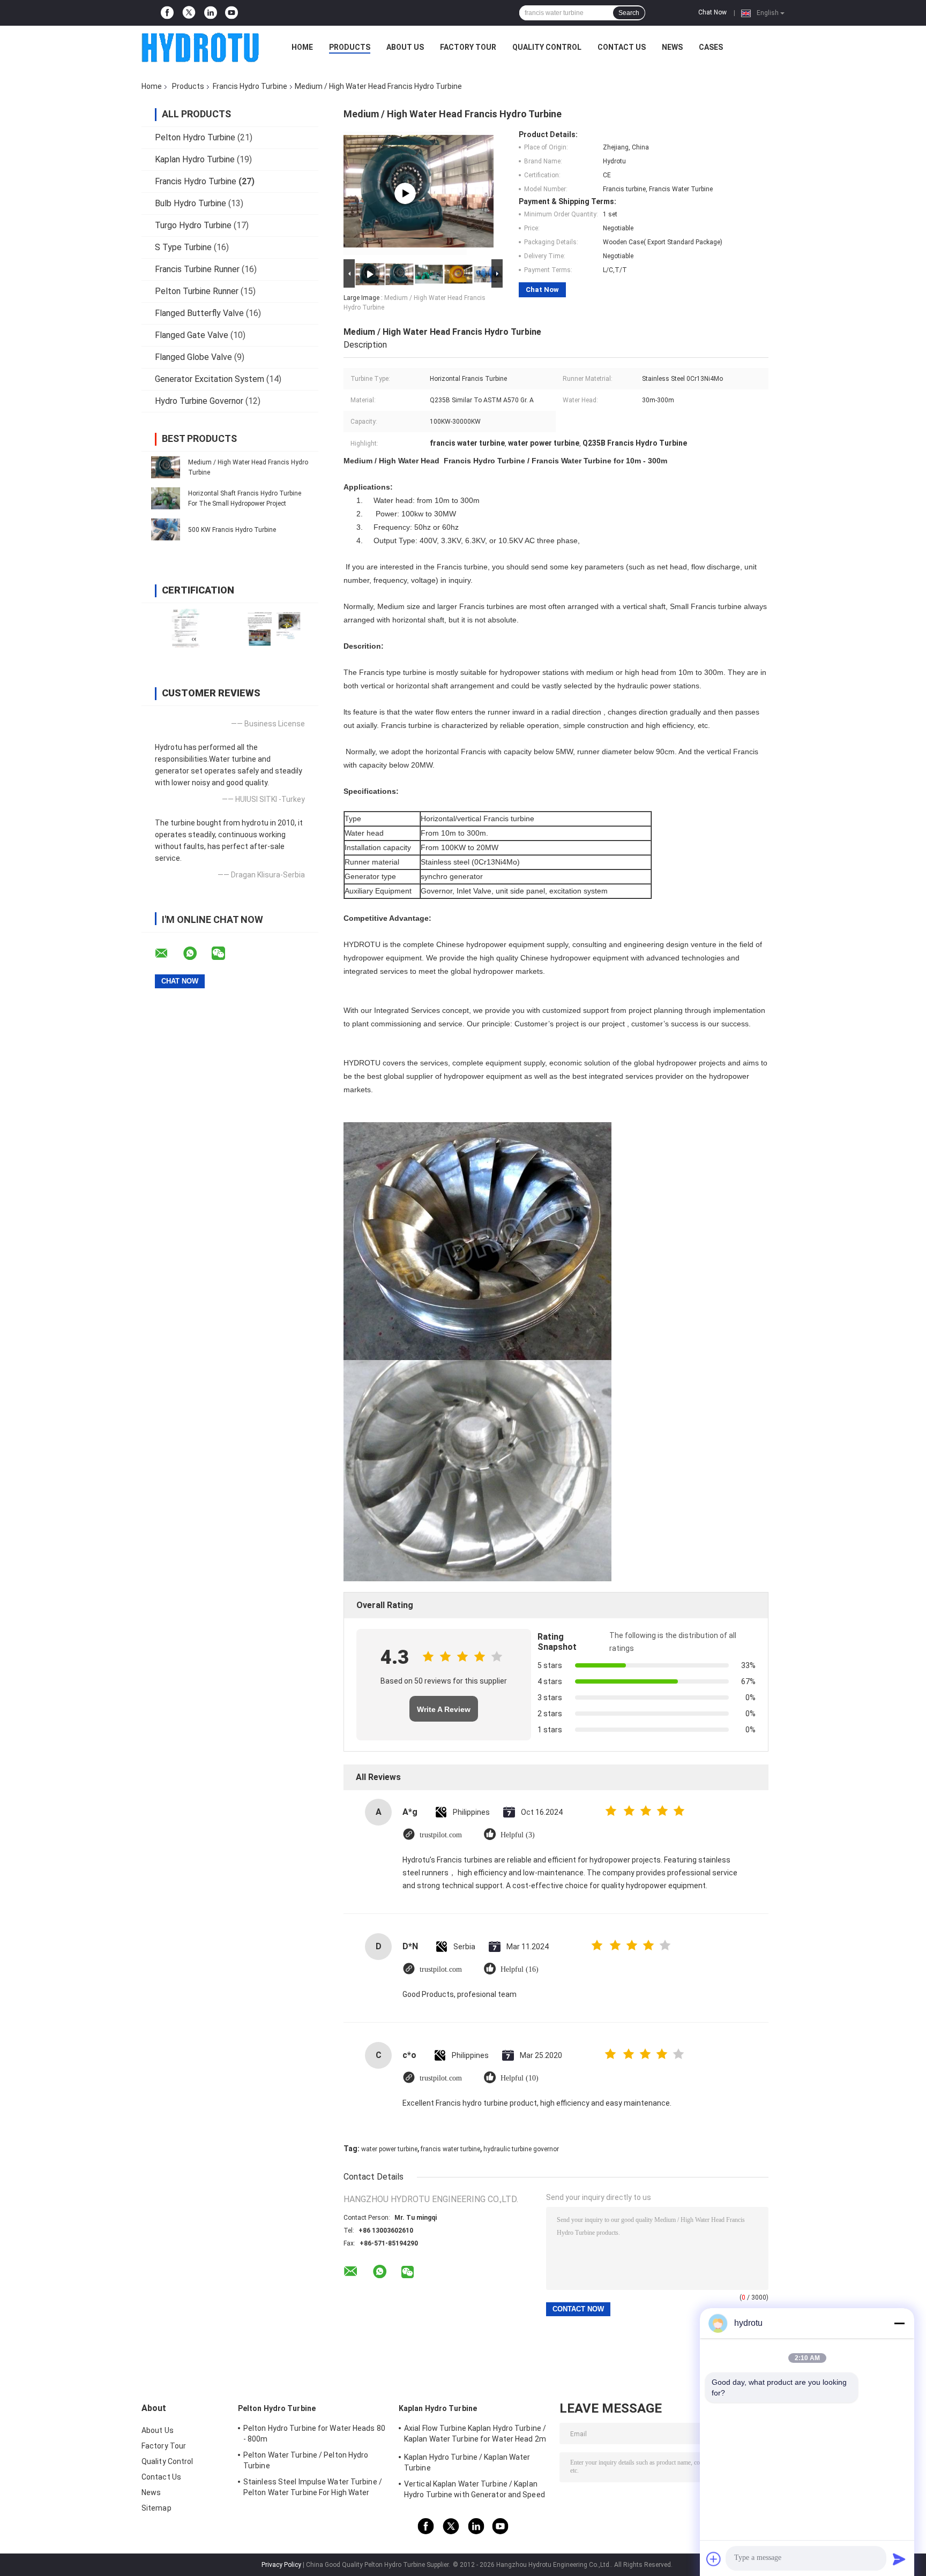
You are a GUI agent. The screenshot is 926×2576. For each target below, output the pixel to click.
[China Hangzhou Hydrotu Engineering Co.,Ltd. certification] (186, 628)
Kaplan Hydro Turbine (195, 159)
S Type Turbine (183, 247)
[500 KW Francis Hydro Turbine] (166, 529)
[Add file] (714, 2559)
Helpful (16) (520, 1969)
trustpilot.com (441, 1835)
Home (302, 47)
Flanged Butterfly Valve (199, 313)
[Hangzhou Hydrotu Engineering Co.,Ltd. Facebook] (167, 13)
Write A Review (444, 1709)
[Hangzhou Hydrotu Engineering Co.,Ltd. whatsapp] (197, 953)
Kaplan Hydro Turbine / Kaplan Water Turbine (467, 2462)
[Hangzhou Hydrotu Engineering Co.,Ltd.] (200, 47)
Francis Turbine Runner (197, 269)
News (672, 47)
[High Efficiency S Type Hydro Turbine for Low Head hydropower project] (405, 193)
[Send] (899, 2559)
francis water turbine (450, 2149)
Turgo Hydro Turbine (193, 225)
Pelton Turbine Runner (197, 291)
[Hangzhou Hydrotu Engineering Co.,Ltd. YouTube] (231, 13)
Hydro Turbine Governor (199, 401)
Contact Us (622, 47)
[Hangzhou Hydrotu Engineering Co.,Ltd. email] (168, 953)
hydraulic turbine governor (521, 2149)
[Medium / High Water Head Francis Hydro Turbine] (166, 467)
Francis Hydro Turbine (250, 86)
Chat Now (712, 12)
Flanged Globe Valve (193, 357)
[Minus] (899, 2323)
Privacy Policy (281, 2565)
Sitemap (156, 2508)
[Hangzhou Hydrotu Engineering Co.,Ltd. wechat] (225, 953)
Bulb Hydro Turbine (191, 203)
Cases (711, 47)
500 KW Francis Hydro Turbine (232, 530)
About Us (405, 47)
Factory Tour (468, 47)
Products (350, 47)
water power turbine (389, 2149)
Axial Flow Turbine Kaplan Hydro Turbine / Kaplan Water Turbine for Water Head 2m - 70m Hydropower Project (475, 2435)
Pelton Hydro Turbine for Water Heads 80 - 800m (314, 2434)
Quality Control (547, 47)
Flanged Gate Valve (192, 335)
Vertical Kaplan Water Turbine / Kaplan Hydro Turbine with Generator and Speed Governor (475, 2491)
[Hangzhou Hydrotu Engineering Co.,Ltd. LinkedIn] (211, 13)
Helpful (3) (518, 1835)
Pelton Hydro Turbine (195, 137)
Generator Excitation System (210, 379)
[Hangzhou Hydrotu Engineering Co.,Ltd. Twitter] (189, 13)
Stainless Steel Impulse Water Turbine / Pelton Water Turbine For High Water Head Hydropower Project (313, 2489)
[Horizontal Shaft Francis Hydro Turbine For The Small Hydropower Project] (166, 498)
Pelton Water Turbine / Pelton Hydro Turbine (306, 2460)
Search (629, 13)
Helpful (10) (520, 2078)
